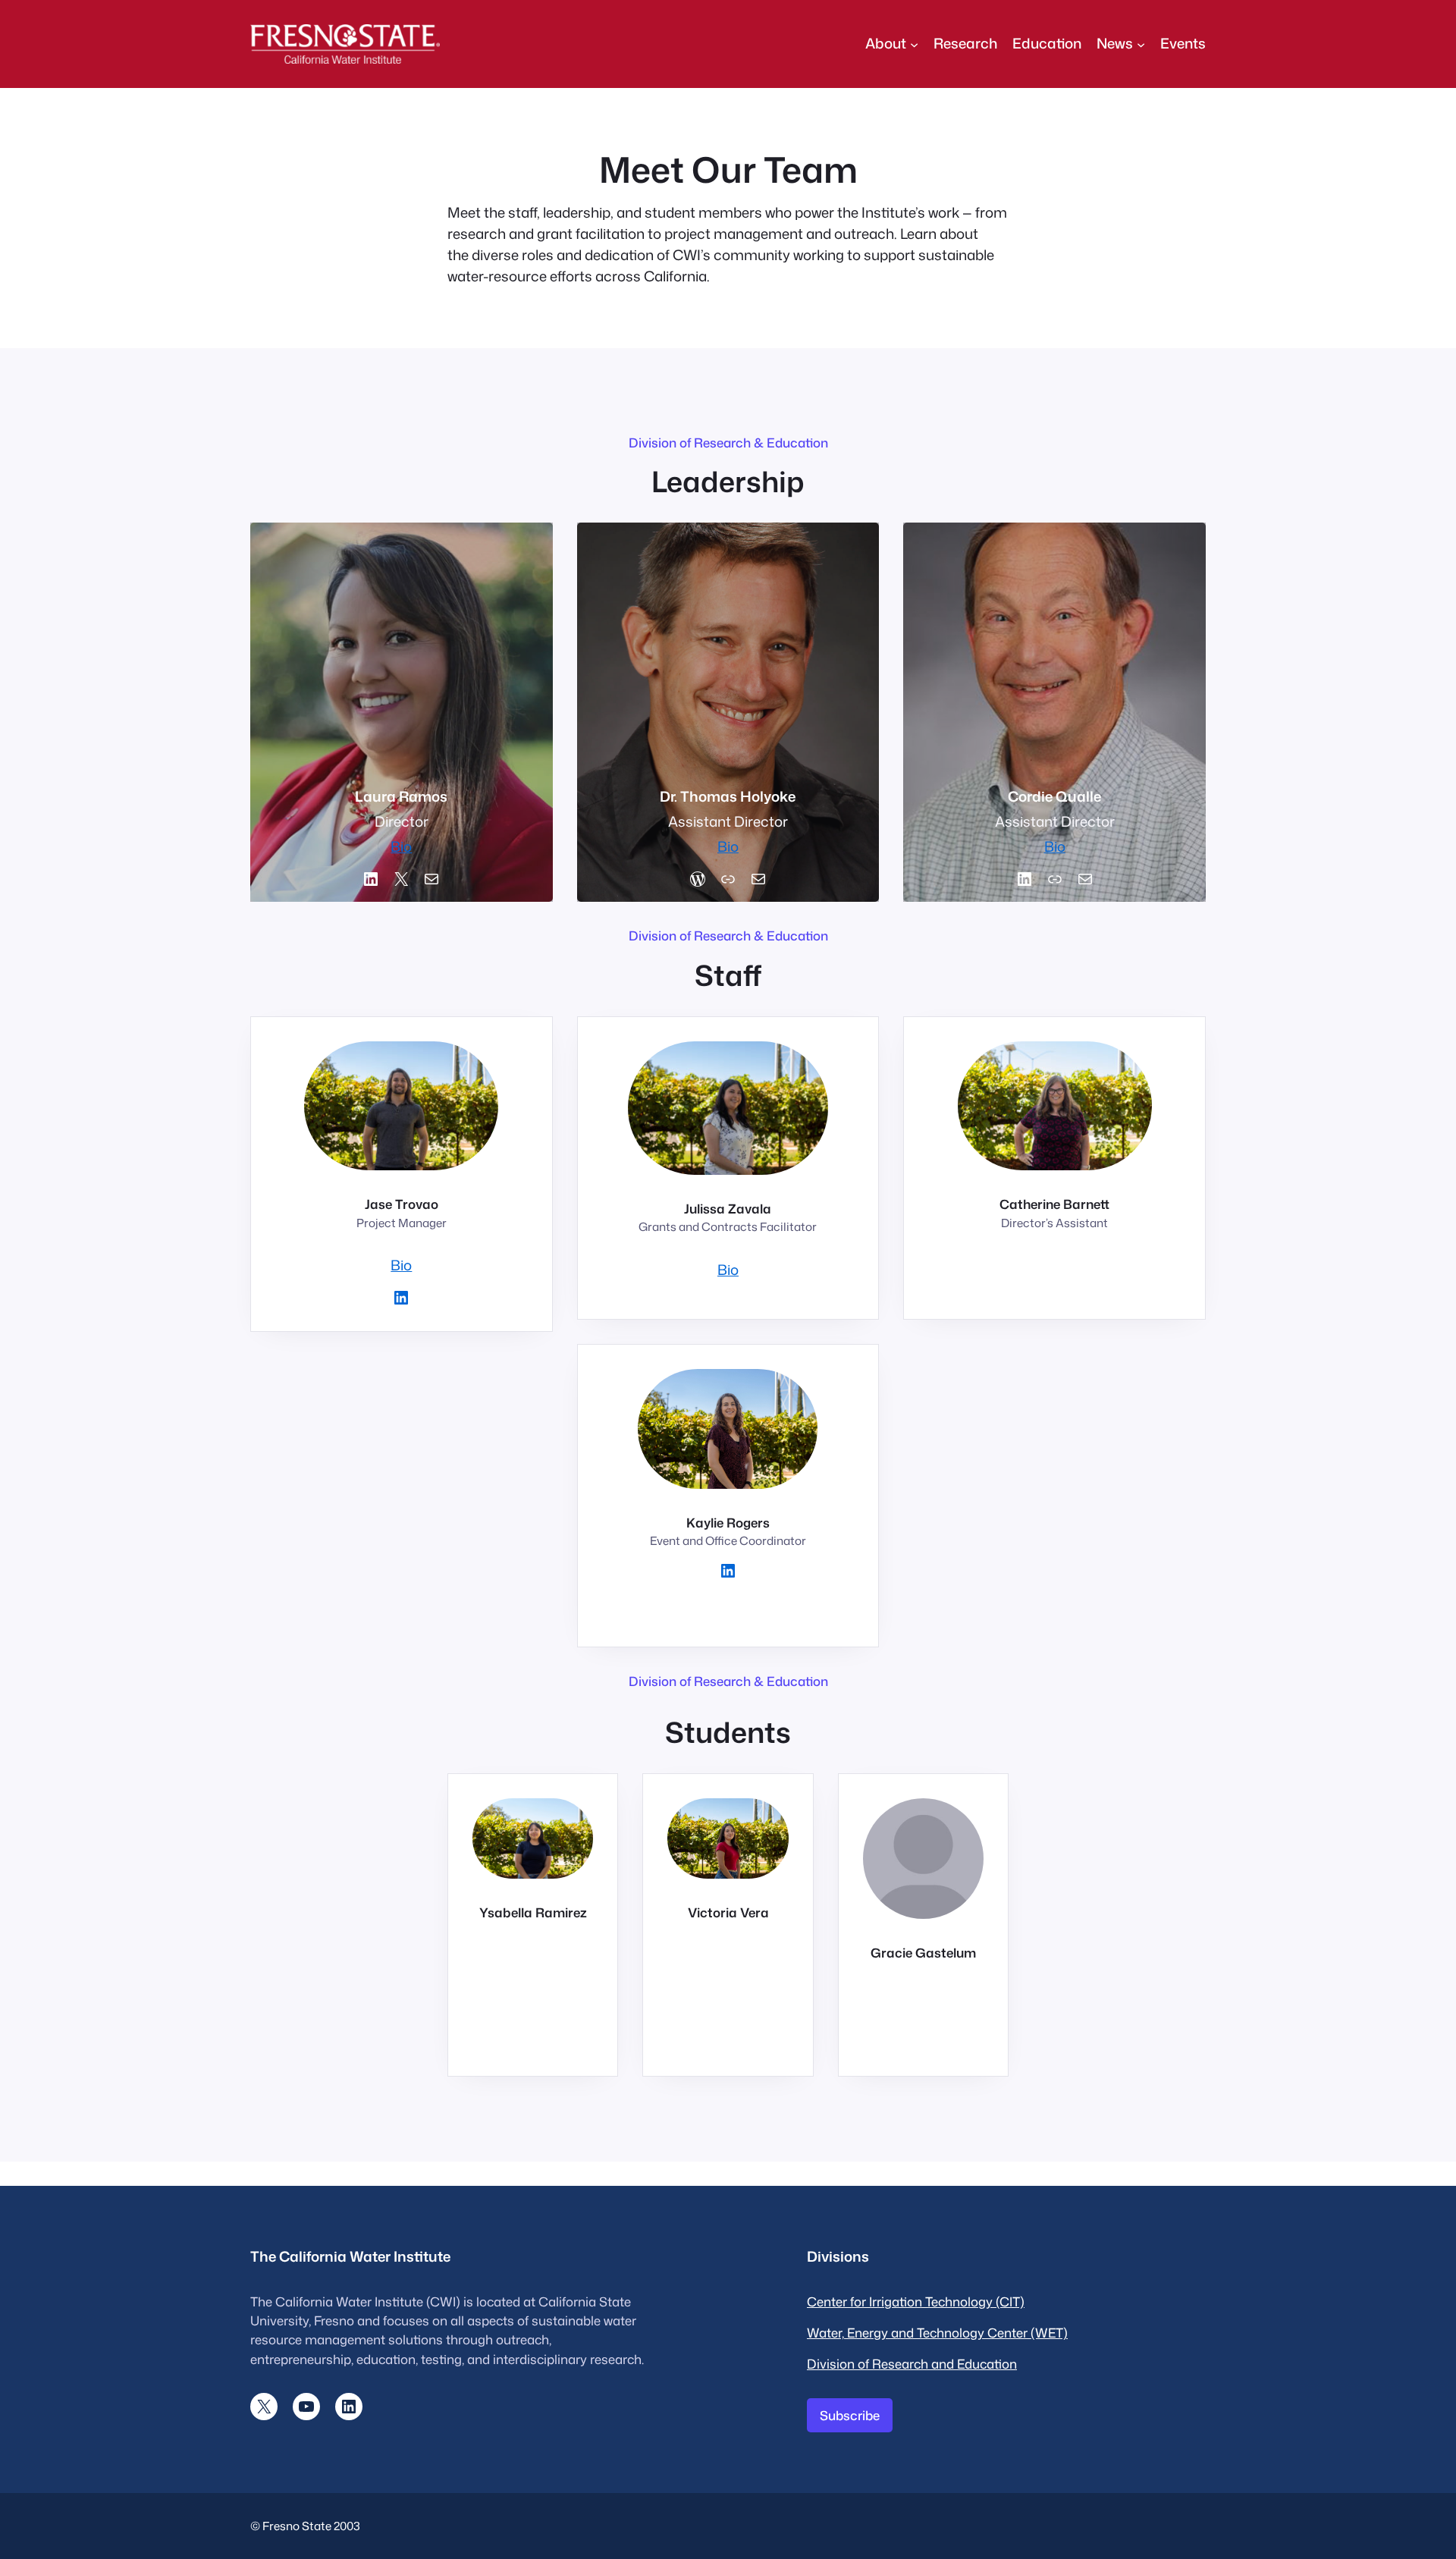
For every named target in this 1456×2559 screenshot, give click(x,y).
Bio (401, 846)
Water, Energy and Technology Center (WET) (937, 2333)
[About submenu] (914, 44)
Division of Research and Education (912, 2364)
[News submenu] (1141, 44)
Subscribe (850, 2415)
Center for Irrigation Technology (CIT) (916, 2302)
